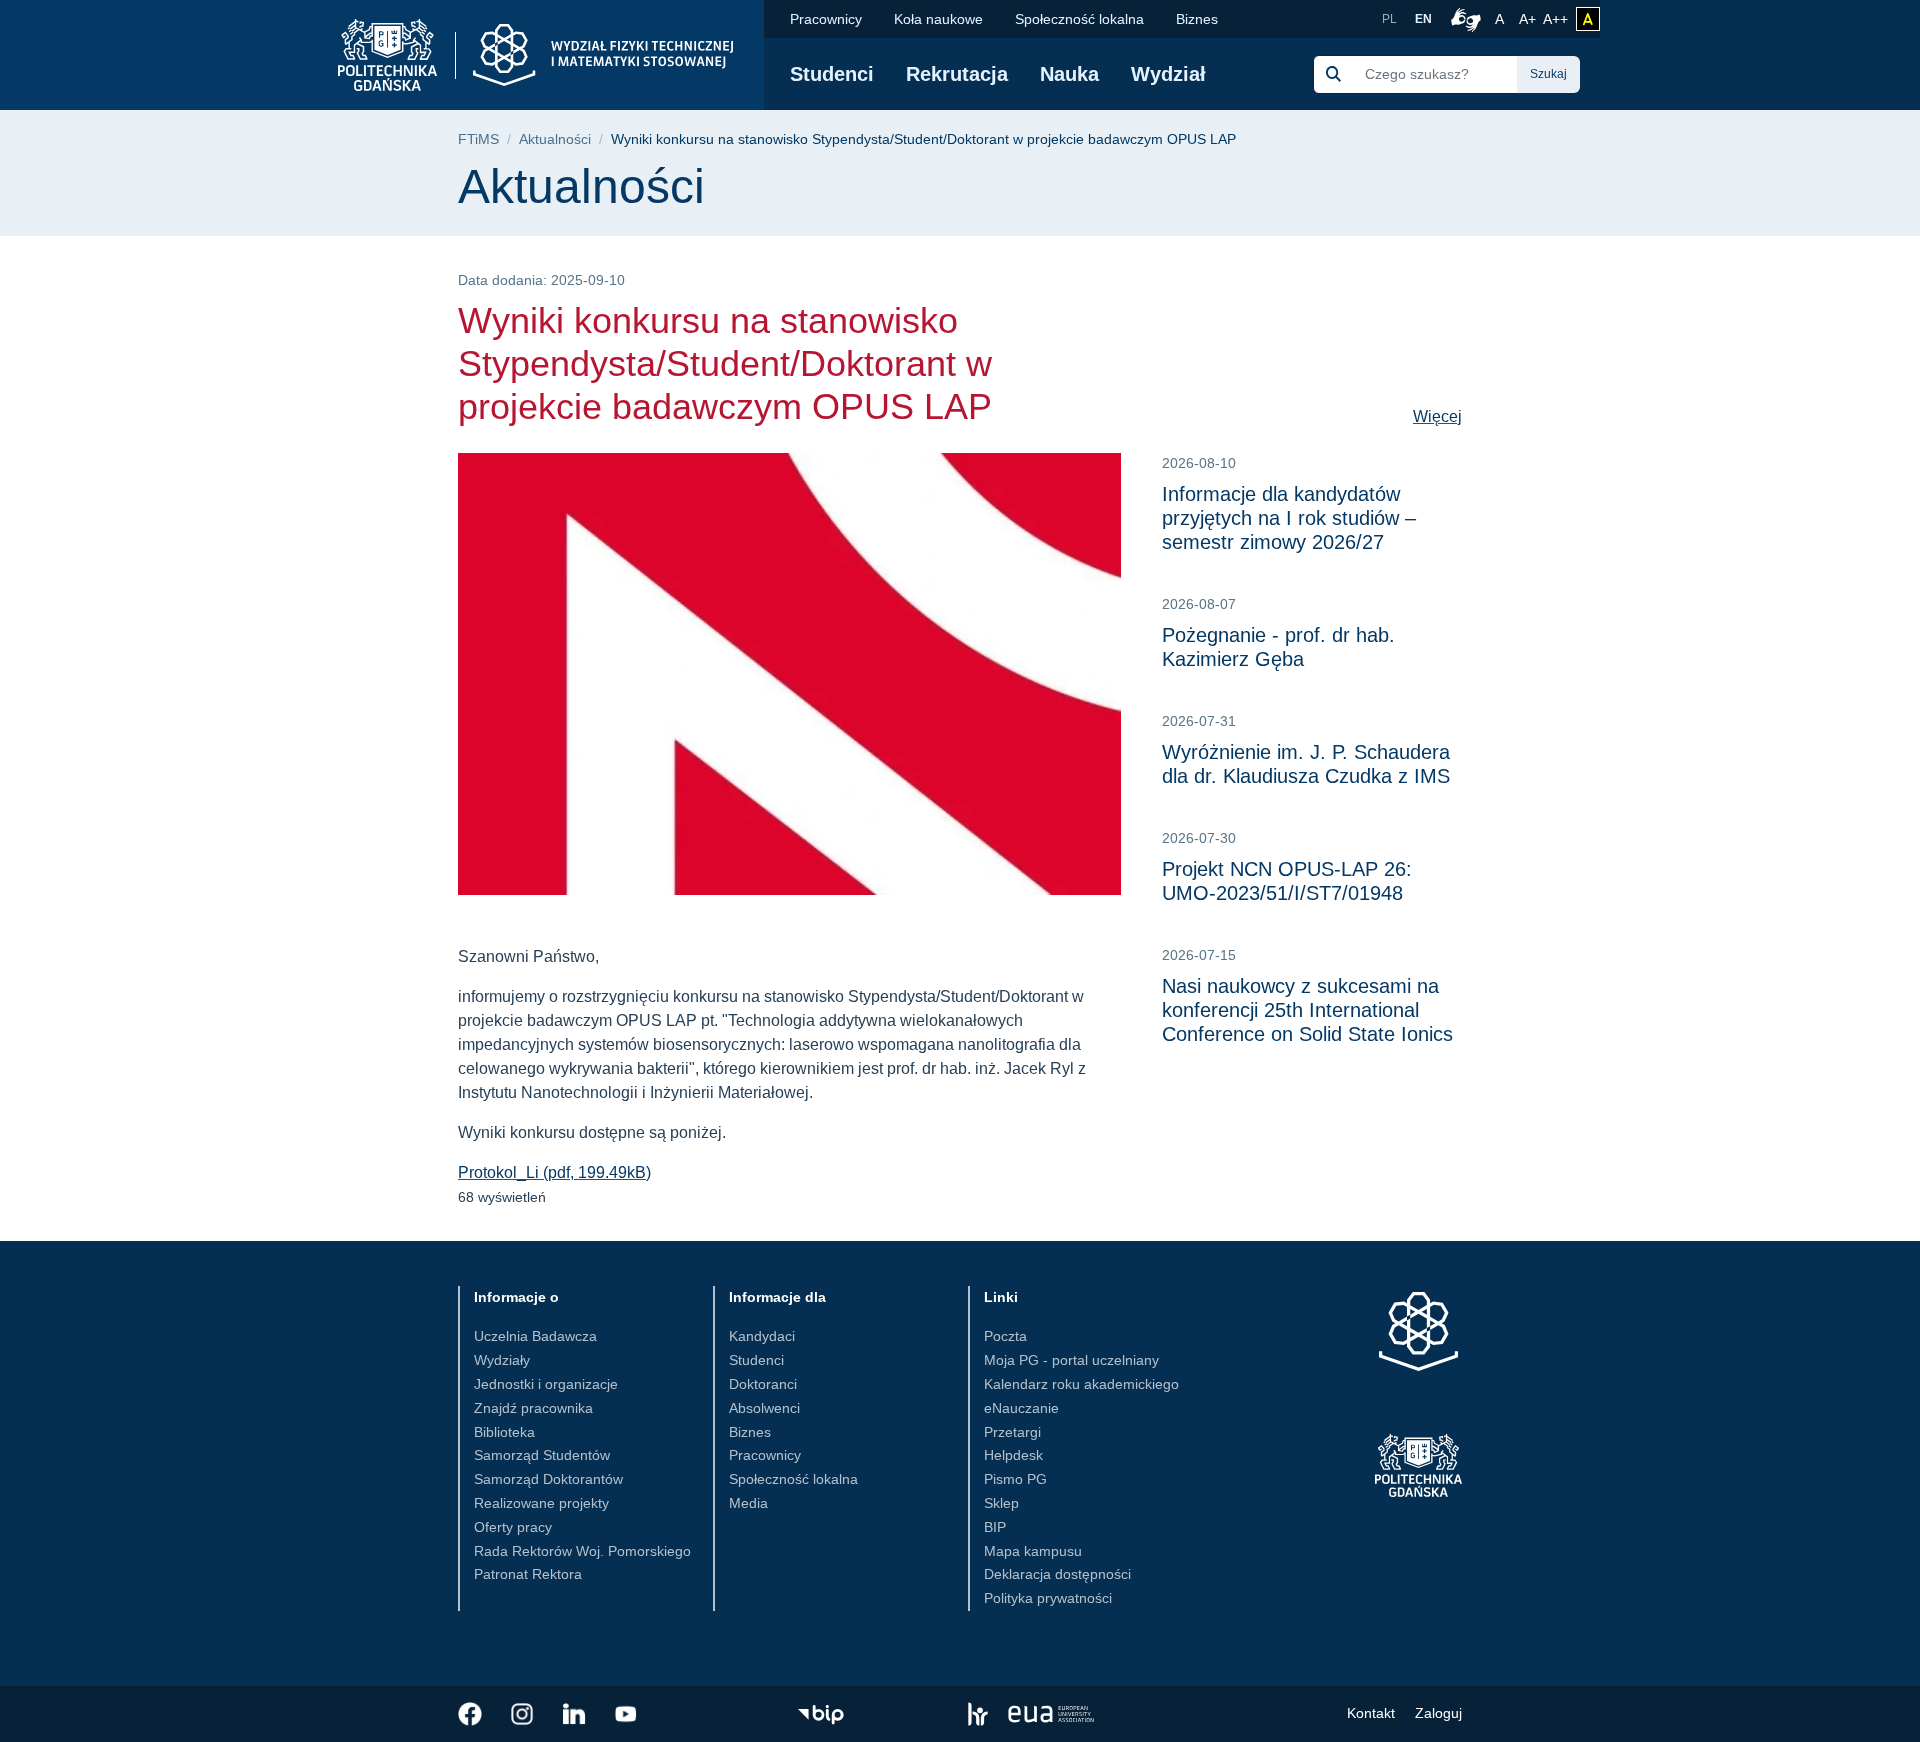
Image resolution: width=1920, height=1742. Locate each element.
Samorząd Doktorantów (548, 1479)
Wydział (1168, 74)
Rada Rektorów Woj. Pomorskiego (582, 1551)
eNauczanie (1021, 1408)
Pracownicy (826, 19)
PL (1389, 19)
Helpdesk (1013, 1455)
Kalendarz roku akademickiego (1081, 1384)
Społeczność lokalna (1079, 19)
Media (748, 1503)
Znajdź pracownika (533, 1408)
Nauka (1069, 74)
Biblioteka (504, 1432)
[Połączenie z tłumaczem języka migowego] (1463, 19)
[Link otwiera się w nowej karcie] (470, 1714)
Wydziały (502, 1360)
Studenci (832, 74)
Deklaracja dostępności (1057, 1574)
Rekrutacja (957, 74)
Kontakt (1371, 1713)
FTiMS (478, 139)
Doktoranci (763, 1384)
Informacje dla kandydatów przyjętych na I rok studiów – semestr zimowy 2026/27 (1289, 518)
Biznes (1197, 19)
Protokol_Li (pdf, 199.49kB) (554, 1172)
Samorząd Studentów (542, 1455)
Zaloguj (1438, 1713)
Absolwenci (764, 1408)
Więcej (1437, 416)
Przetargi (1012, 1432)
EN (1423, 19)
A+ (1529, 18)
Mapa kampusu (1033, 1551)
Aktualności (555, 139)
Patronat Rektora (528, 1574)
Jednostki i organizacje (546, 1384)
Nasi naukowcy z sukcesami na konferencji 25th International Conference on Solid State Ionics (1307, 1010)
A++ (1555, 18)
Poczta (1005, 1336)
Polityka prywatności (1048, 1598)
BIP (995, 1527)
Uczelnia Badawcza (535, 1336)
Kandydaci (762, 1336)
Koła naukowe (938, 19)
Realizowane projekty (541, 1503)
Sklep (1001, 1503)
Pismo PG (1015, 1479)
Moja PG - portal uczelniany (1071, 1360)
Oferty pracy (513, 1527)
